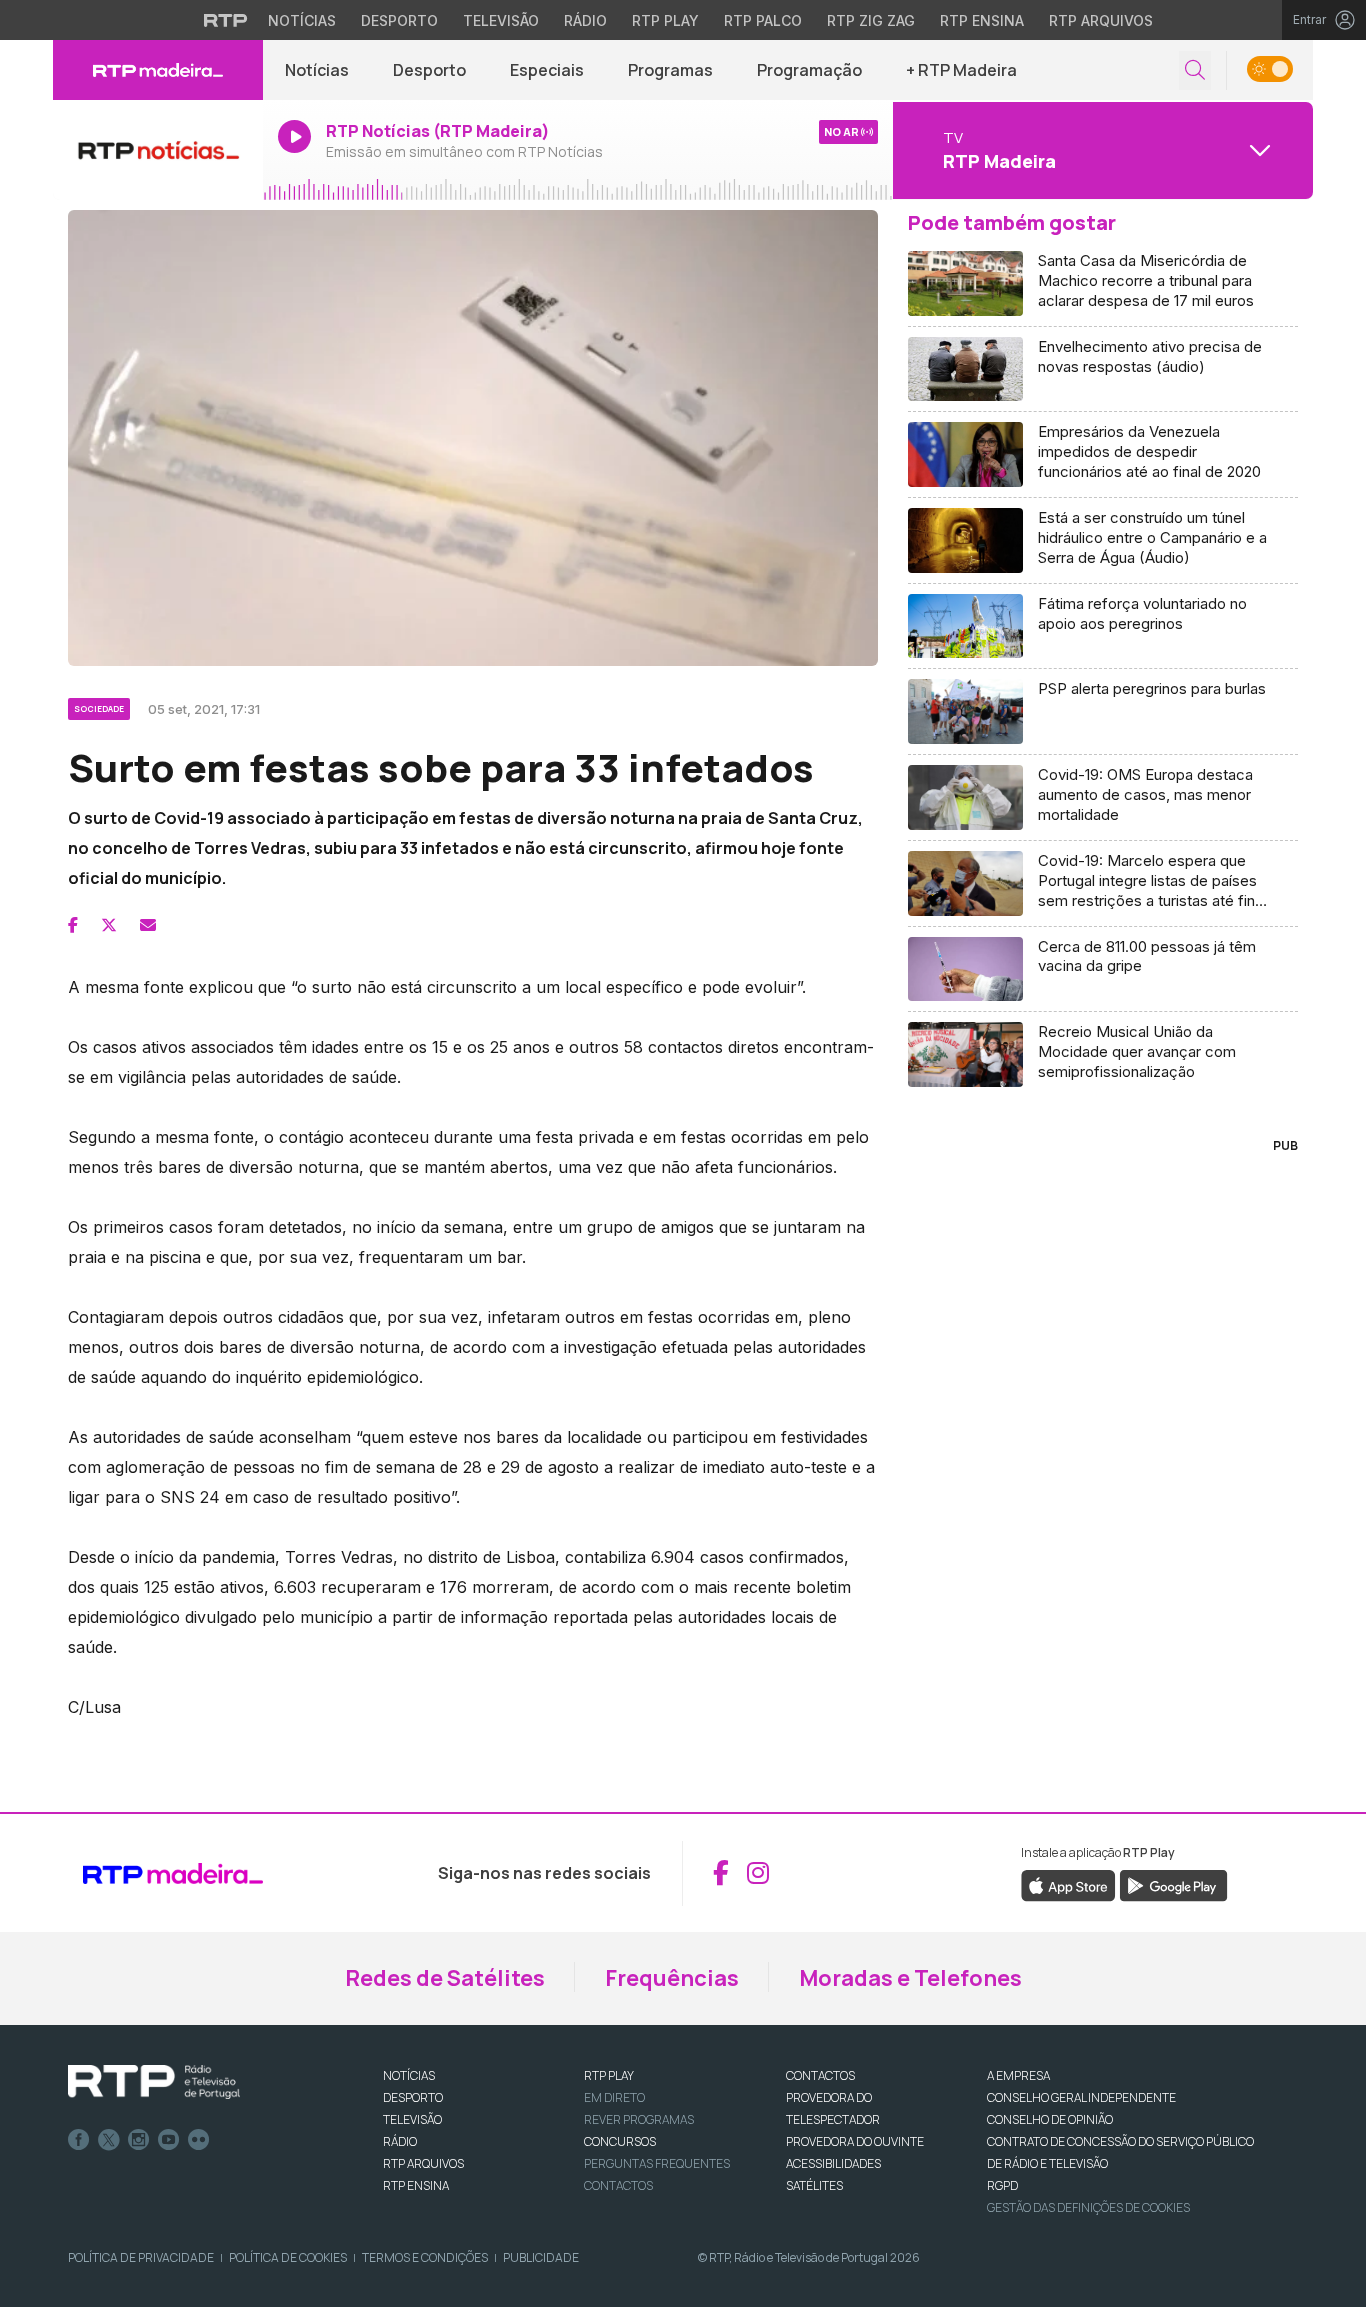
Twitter (109, 2140)
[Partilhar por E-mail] (148, 925)
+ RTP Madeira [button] (961, 70)
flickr (199, 2140)
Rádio (585, 20)
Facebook (79, 2140)
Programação (809, 70)
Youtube (169, 2140)
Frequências (672, 1978)
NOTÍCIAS (409, 2075)
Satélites (814, 2185)
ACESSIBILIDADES (833, 2163)
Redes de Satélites (445, 1978)
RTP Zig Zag (871, 20)
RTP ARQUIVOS (423, 2163)
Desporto (399, 20)
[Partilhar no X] (109, 925)
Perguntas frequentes (657, 2163)
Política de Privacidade (141, 2257)
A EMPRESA (1018, 2075)
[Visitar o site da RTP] (226, 20)
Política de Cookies (288, 2257)
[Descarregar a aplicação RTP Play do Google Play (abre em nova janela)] (1173, 1884)
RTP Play (665, 20)
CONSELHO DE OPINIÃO (1050, 2119)
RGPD (1002, 2185)
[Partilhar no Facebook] (73, 925)
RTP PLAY (609, 2075)
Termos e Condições (425, 2257)
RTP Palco (763, 20)
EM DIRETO (614, 2097)
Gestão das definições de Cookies (1088, 2207)
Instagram (139, 2140)
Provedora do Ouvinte (855, 2141)
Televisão (501, 20)
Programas (670, 70)
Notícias (302, 20)
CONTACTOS (820, 2075)
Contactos (618, 2185)
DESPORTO (413, 2097)
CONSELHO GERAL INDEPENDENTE (1081, 2097)
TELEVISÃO (412, 2119)
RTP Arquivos (1101, 20)
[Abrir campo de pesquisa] (1195, 70)
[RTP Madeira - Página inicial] (158, 70)
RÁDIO (400, 2141)
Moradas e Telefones (910, 1978)
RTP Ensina (982, 20)
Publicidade (541, 2257)
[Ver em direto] (158, 150)
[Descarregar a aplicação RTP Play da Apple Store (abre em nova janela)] (1068, 1884)
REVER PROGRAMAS (639, 2119)
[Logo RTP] (154, 2082)
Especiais (547, 70)
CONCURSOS (620, 2141)
